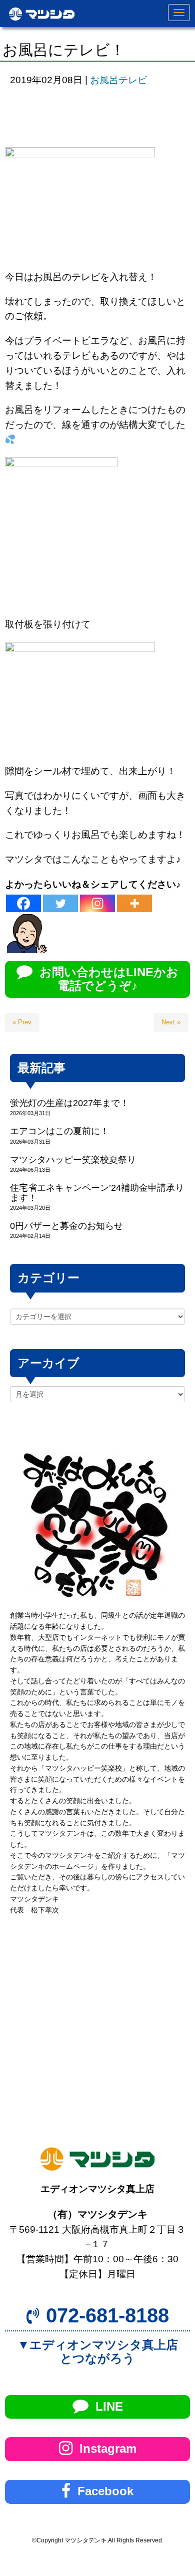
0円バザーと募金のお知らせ (66, 1226)
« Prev (22, 1022)
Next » (171, 1022)
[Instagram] (97, 903)
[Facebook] (23, 903)
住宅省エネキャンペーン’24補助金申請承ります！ (97, 1193)
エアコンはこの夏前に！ (59, 1131)
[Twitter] (60, 903)
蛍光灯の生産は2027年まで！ (69, 1103)
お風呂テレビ (118, 80)
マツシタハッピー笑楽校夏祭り (73, 1160)
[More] (134, 903)
